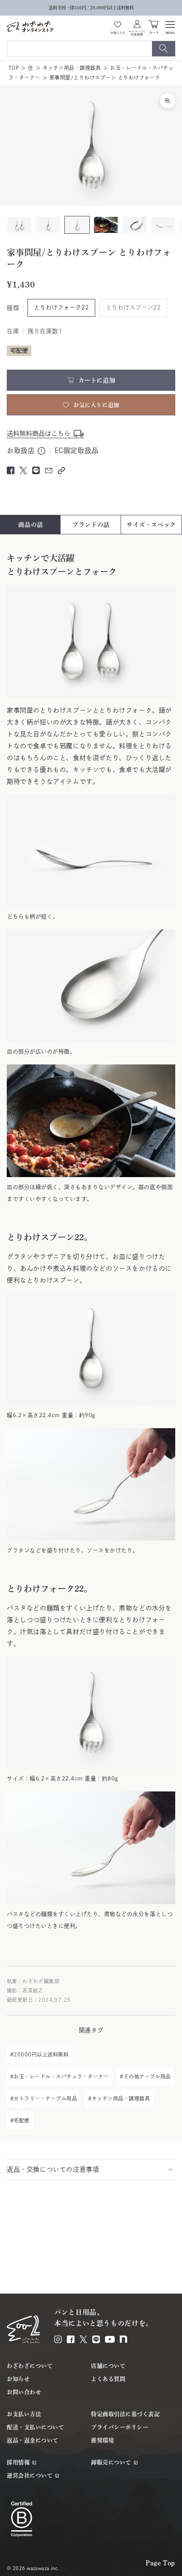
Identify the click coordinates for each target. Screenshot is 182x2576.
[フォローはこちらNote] (124, 2339)
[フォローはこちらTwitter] (83, 2339)
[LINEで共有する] (36, 470)
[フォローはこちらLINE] (96, 2339)
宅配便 (21, 2120)
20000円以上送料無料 (41, 2054)
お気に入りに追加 (96, 405)
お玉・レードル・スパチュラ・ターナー (61, 2076)
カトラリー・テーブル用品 (45, 2098)
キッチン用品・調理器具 (72, 68)
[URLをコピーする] (61, 471)
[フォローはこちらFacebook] (71, 2339)
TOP (14, 68)
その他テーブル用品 (147, 2076)
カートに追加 (97, 380)
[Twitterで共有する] (23, 470)
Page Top (160, 2563)
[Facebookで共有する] (11, 470)
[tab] (31, 525)
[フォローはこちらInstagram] (58, 2339)
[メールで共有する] (49, 470)
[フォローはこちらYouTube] (110, 2339)
